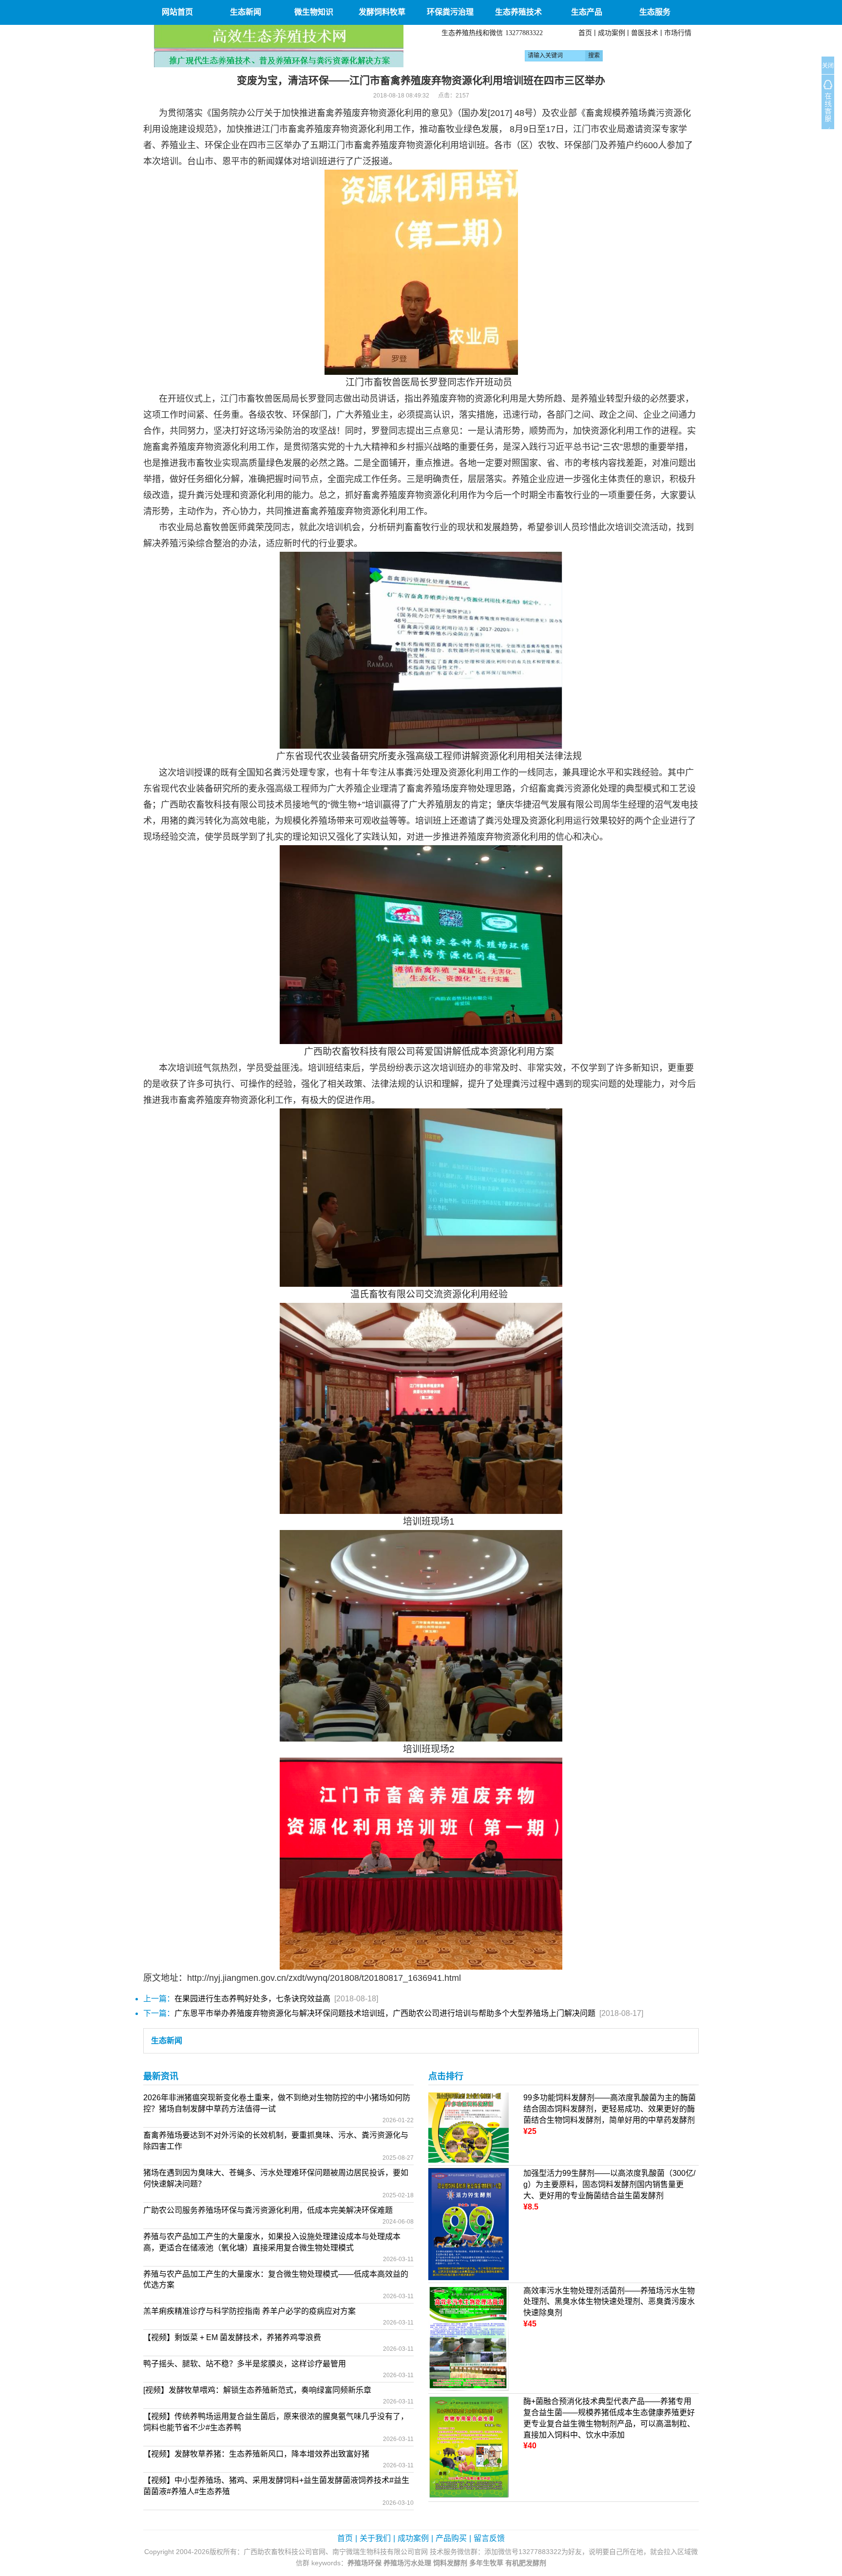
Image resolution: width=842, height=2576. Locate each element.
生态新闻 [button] (246, 12)
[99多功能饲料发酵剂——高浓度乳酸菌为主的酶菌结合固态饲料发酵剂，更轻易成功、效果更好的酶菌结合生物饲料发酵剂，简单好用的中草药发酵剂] (469, 2127)
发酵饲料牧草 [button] (382, 12)
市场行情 (678, 33)
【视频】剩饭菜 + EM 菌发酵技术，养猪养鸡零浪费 (232, 2337)
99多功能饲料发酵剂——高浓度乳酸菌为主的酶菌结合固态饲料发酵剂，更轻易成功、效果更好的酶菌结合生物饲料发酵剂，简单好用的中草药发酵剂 (610, 2109)
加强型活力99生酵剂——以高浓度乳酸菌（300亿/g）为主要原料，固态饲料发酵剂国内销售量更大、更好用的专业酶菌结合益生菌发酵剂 (609, 2184)
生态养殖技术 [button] (518, 12)
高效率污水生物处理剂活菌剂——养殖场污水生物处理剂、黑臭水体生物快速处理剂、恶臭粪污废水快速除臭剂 (609, 2302)
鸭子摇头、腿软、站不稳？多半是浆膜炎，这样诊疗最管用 (245, 2364)
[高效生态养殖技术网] (279, 46)
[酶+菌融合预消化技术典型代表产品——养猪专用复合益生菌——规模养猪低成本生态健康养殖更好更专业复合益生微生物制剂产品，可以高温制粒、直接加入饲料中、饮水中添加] (469, 2447)
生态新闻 (167, 2041)
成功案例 (612, 33)
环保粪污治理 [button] (450, 12)
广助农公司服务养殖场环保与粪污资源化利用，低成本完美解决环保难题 (268, 2210)
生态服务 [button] (655, 12)
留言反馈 (489, 2538)
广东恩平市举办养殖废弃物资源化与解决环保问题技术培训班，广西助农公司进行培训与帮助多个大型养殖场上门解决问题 (385, 2013)
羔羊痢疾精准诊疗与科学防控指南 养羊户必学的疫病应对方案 (249, 2311)
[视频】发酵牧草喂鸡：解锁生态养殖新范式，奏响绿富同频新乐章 (257, 2390)
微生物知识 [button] (314, 12)
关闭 (828, 66)
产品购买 (451, 2538)
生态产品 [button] (587, 12)
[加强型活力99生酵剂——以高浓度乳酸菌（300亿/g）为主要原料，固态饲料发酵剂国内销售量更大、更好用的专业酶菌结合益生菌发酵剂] (469, 2223)
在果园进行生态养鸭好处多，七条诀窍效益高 (252, 1999)
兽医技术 (645, 33)
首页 (585, 33)
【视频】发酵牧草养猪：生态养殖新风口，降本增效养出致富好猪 (256, 2454)
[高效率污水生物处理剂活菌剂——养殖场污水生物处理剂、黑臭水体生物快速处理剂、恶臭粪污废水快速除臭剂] (469, 2337)
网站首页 (177, 12)
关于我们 (375, 2538)
